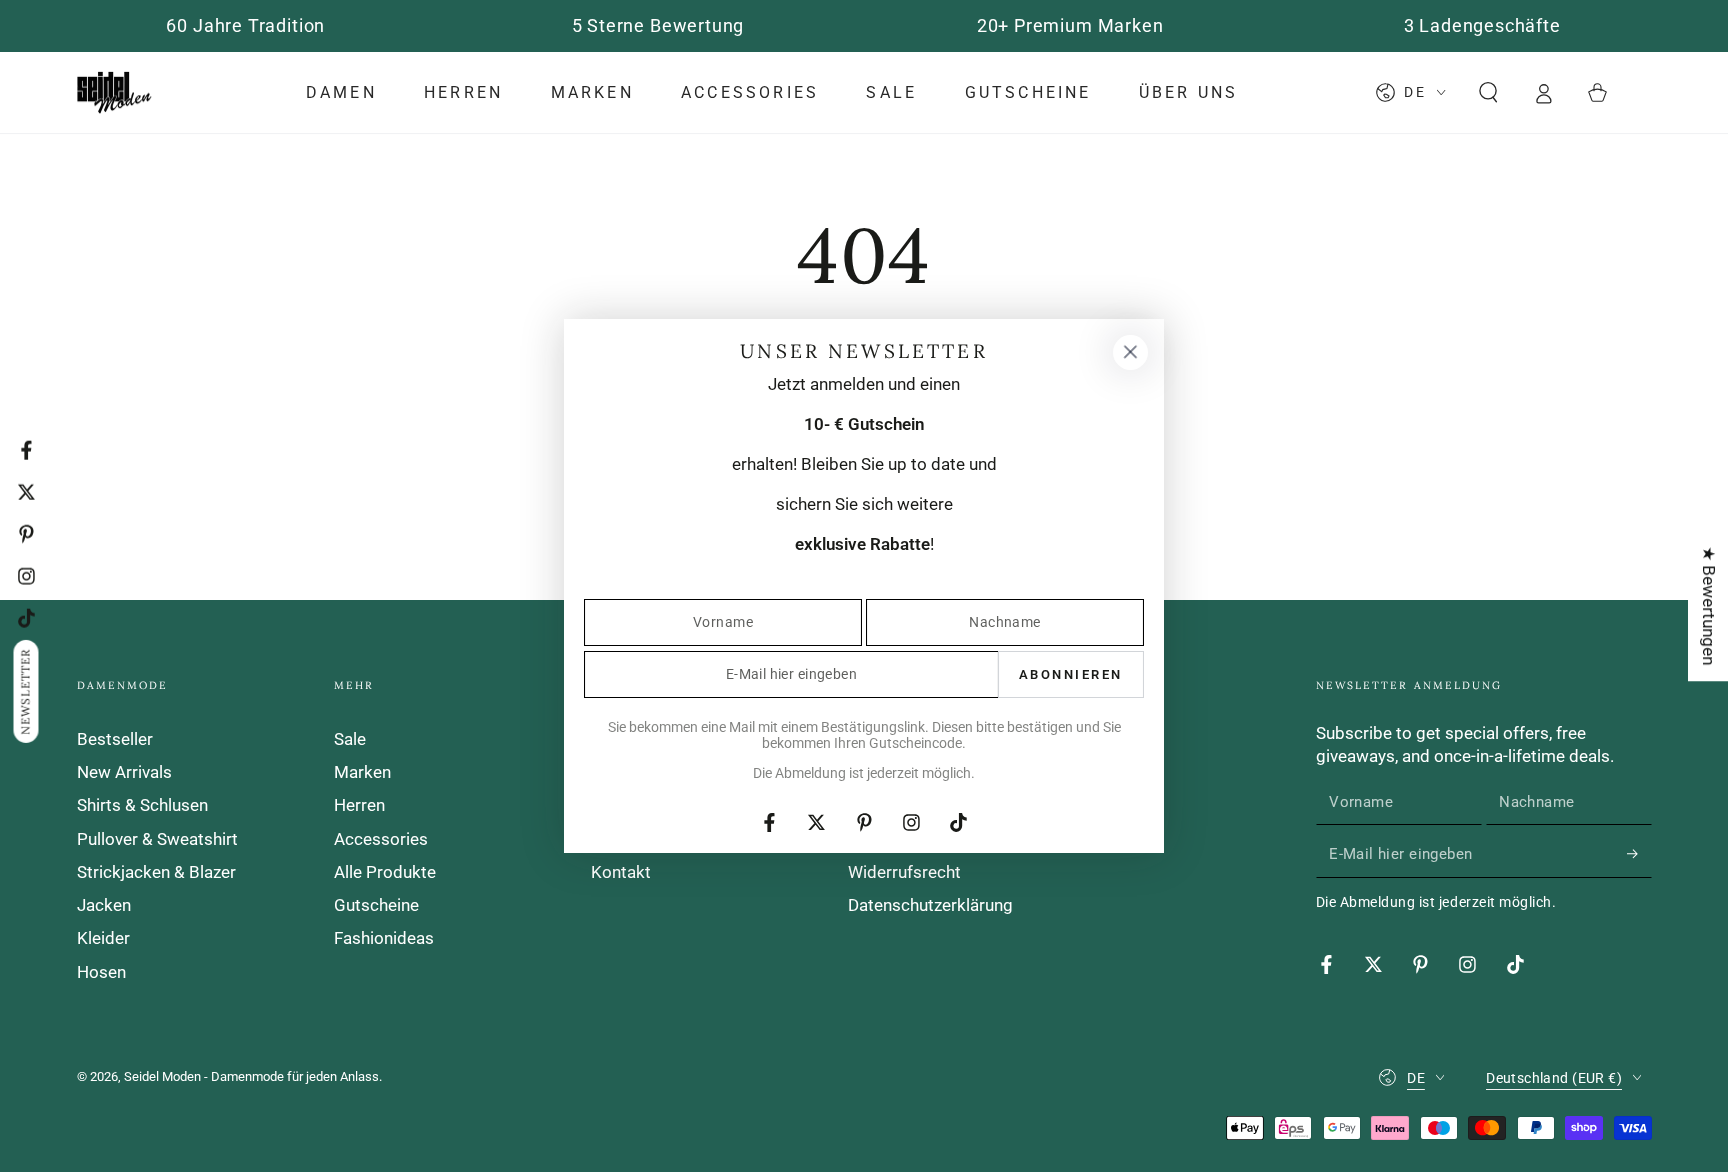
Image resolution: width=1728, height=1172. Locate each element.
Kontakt (621, 872)
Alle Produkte (385, 872)
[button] (1488, 93)
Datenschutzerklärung (930, 905)
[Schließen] (1130, 352)
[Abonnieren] (1639, 853)
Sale (350, 739)
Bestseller (115, 739)
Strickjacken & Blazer (156, 872)
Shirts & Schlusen (142, 805)
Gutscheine (376, 905)
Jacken (104, 905)
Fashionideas (384, 938)
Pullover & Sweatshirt (157, 839)
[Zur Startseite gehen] (114, 93)
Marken (362, 772)
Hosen (101, 972)
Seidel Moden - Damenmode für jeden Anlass (251, 1076)
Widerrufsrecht (904, 872)
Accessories (381, 839)
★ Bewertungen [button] (1709, 605)
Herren (359, 805)
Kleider (103, 938)
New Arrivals (124, 772)
